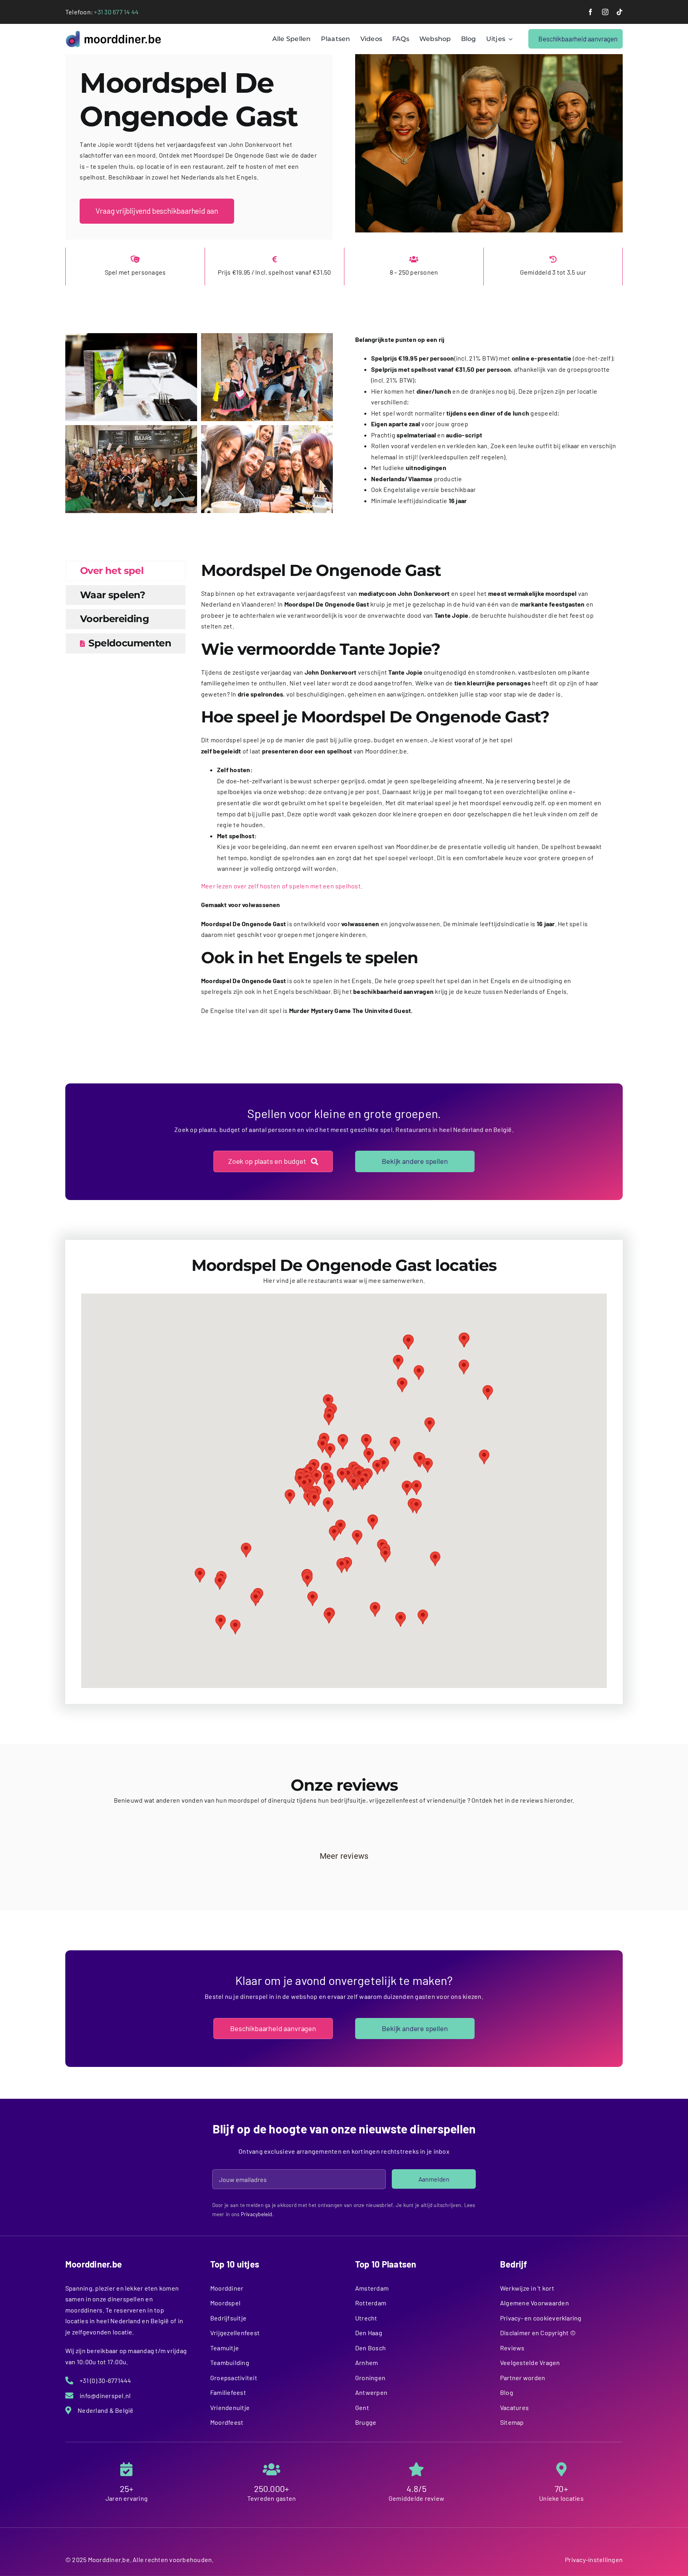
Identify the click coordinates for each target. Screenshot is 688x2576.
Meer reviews (344, 1856)
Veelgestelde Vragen (530, 2362)
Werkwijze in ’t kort (527, 2288)
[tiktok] (620, 12)
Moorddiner (227, 2288)
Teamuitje (225, 2348)
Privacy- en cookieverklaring (541, 2318)
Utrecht (366, 2318)
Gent (362, 2407)
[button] (330, 1484)
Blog (507, 2392)
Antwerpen (371, 2392)
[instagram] (605, 12)
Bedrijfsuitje (228, 2318)
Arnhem (366, 2362)
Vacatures (514, 2407)
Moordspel (225, 2303)
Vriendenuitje (230, 2407)
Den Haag (369, 2333)
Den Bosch (370, 2348)
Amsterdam (372, 2288)
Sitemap (512, 2422)
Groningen (370, 2378)
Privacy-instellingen (594, 2559)
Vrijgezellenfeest (235, 2333)
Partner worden (523, 2378)
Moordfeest (227, 2422)
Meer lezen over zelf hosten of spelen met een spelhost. (282, 886)
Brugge (366, 2422)
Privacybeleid (257, 2214)
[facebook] (590, 12)
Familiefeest (228, 2392)
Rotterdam (371, 2303)
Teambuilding (230, 2362)
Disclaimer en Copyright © (538, 2333)
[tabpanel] (402, 792)
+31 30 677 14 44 (116, 12)
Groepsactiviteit (234, 2378)
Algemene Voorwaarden (535, 2303)
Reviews (512, 2348)
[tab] (126, 571)
